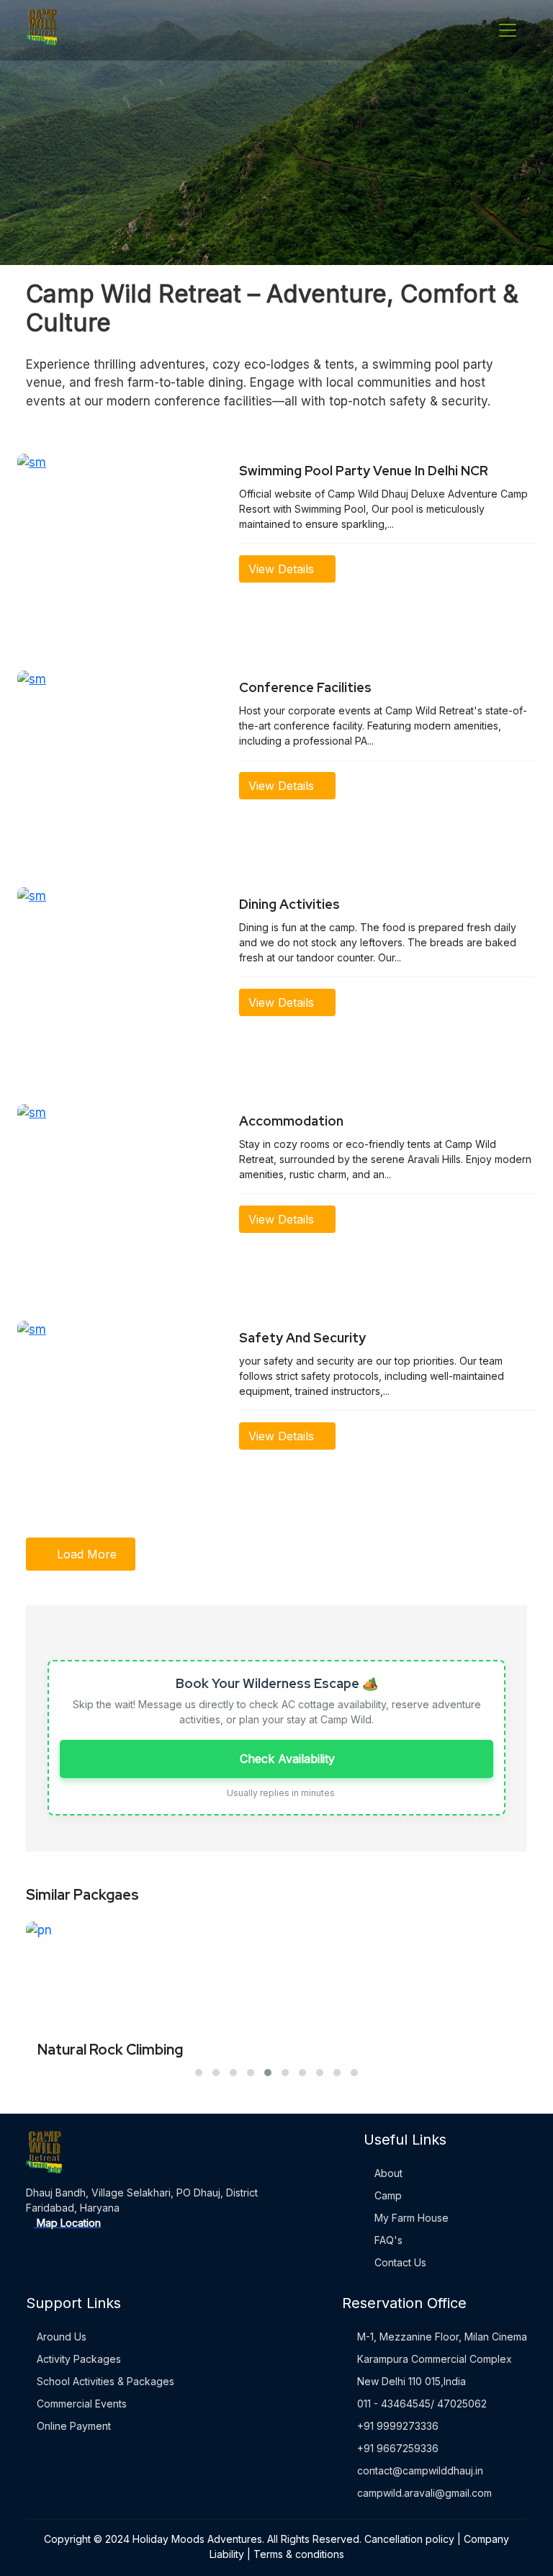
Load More (85, 1554)
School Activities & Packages (104, 2381)
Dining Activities (289, 904)
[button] (199, 2073)
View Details (283, 569)
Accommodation (291, 1121)
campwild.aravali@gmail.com (424, 2493)
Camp (387, 2195)
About (387, 2173)
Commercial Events (80, 2404)
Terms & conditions (299, 2554)
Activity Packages (77, 2359)
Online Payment (72, 2426)
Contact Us (399, 2262)
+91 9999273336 (398, 2426)
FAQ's (387, 2240)
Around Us (60, 2337)
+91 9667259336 (398, 2448)
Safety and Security (302, 1338)
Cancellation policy (409, 2539)
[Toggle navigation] (508, 30)
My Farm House (410, 2218)
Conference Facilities (305, 687)
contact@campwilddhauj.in (420, 2470)
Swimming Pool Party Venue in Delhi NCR (364, 471)
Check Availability (286, 1759)
